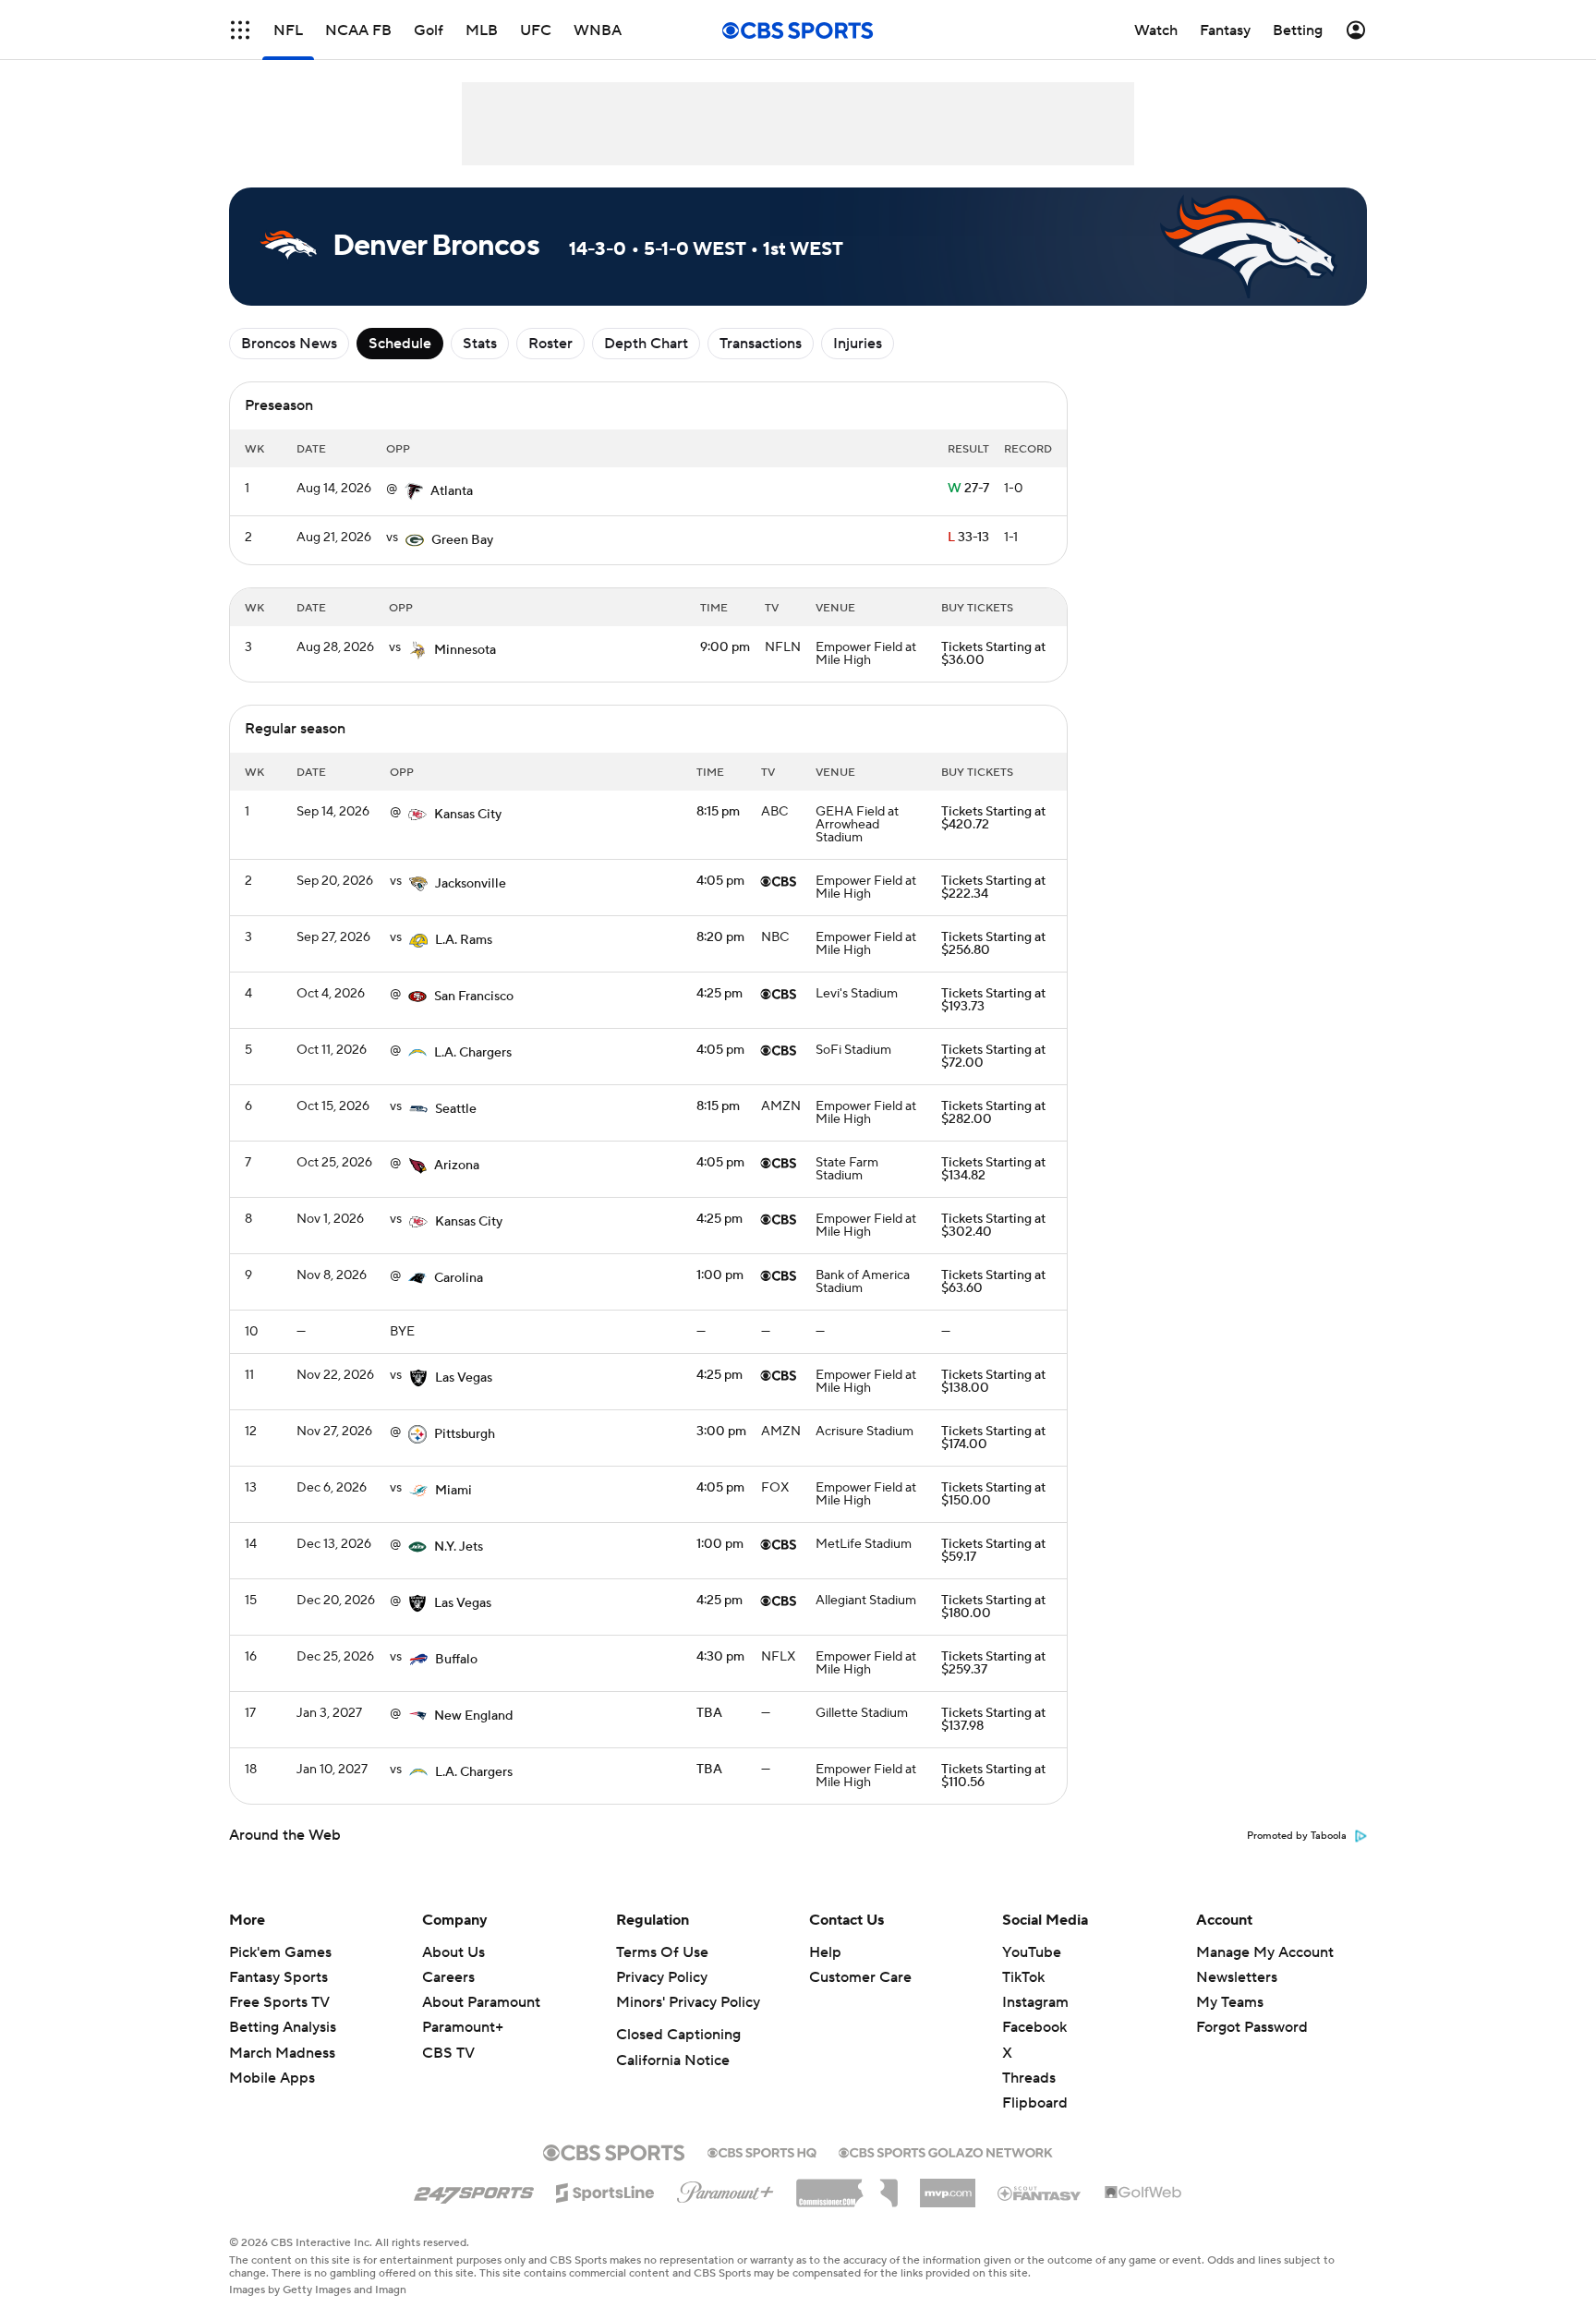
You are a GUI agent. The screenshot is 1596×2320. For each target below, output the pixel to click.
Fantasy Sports (278, 1977)
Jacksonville (471, 884)
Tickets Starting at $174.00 (993, 1438)
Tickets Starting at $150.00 (993, 1494)
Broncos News (289, 344)
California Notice (673, 2060)
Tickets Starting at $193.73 (993, 1000)
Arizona (457, 1166)
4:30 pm (720, 1657)
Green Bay (462, 540)
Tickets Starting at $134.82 (993, 1169)
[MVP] (948, 2186)
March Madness (282, 2053)
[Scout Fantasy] (1040, 2193)
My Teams (1230, 2002)
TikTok (1023, 1977)
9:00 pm (725, 647)
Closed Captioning (678, 2035)
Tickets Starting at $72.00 (993, 1057)
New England (473, 1716)
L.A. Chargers (473, 1053)
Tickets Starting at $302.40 (993, 1226)
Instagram (1035, 2002)
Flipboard (1035, 2103)
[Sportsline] (605, 2190)
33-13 (968, 538)
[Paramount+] (725, 2189)
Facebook (1034, 2027)
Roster (550, 344)
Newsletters (1237, 1977)
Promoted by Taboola (1297, 1836)
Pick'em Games (280, 1952)
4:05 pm (720, 881)
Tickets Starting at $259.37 (993, 1663)
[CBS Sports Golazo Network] (946, 2151)
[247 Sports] (474, 2190)
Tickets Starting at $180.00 (993, 1607)
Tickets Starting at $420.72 (993, 818)
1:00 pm (720, 1275)
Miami (453, 1491)
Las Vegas (464, 1378)
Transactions (761, 344)
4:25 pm (719, 994)
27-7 (968, 489)
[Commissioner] (847, 2186)
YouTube (1032, 1952)
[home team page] (414, 491)
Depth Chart (646, 344)
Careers (448, 1977)
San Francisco (474, 997)
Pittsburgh (465, 1434)
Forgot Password (1252, 2027)
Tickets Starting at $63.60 (993, 1282)
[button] (240, 30)
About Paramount (481, 2002)
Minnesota (465, 650)
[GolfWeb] (1143, 2193)
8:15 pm (718, 812)
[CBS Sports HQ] (762, 2151)
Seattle (456, 1109)
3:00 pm (721, 1432)
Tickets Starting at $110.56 (993, 1776)
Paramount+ (463, 2027)
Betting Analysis (283, 2027)
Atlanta (452, 491)
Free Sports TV (279, 2002)
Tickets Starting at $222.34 (993, 888)
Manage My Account (1265, 1952)
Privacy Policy (662, 1977)
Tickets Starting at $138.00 (993, 1382)
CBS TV (448, 2053)
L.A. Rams (464, 940)
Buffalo (456, 1660)
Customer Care (860, 1977)
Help (825, 1952)
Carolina (459, 1278)
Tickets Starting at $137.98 (993, 1720)
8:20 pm (720, 937)
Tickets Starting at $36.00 (993, 654)
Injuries (858, 344)
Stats (480, 344)
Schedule (400, 344)
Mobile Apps (272, 2078)
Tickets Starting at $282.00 (993, 1113)
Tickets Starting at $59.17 (993, 1551)
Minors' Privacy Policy (688, 2002)
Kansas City (468, 815)
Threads (1029, 2078)
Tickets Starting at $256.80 (993, 944)
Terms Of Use (662, 1952)
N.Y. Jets (459, 1547)
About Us (453, 1952)
